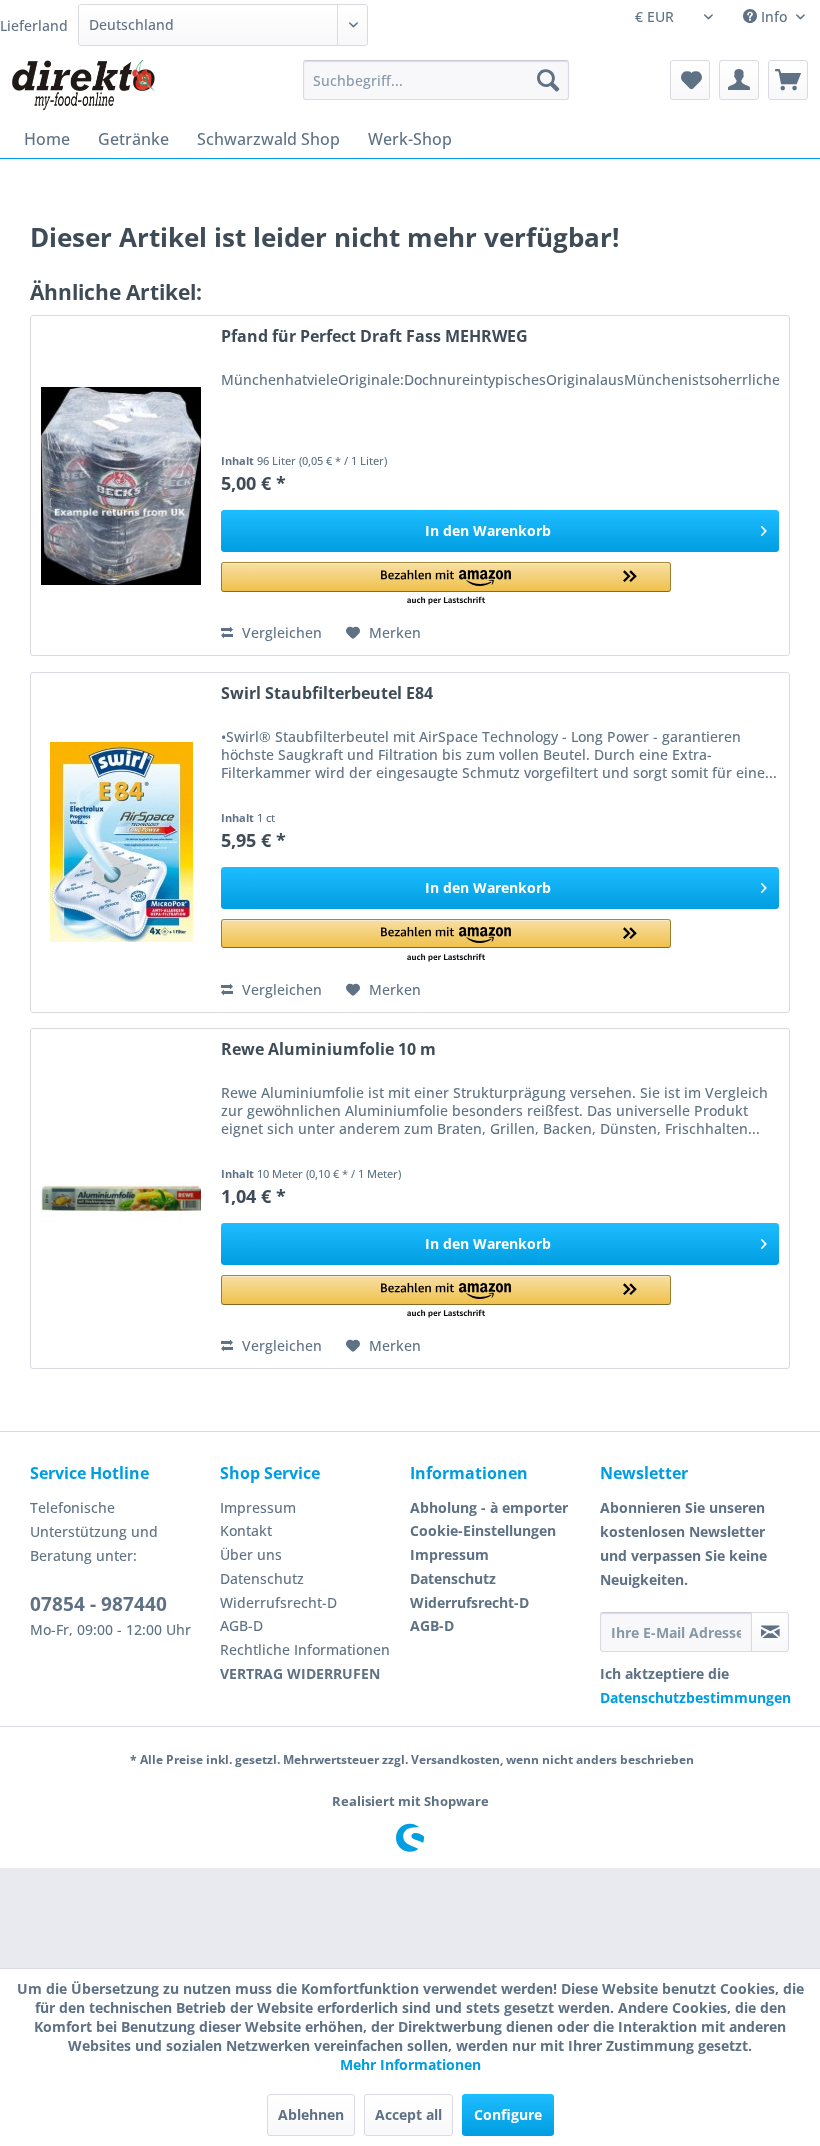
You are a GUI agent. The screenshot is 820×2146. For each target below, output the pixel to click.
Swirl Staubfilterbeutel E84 (327, 693)
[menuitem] (436, 80)
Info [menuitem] (774, 16)
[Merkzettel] (690, 80)
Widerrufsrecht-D (278, 1602)
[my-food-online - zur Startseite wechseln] (82, 85)
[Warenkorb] (788, 80)
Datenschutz (262, 1578)
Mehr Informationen (410, 2064)
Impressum (258, 1507)
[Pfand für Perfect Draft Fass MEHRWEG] (121, 485)
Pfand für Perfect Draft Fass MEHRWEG (374, 336)
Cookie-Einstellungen (483, 1530)
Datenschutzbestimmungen (695, 1697)
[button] (446, 584)
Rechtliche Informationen (305, 1649)
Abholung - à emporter (489, 1507)
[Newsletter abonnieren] (770, 1632)
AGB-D (241, 1625)
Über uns (251, 1554)
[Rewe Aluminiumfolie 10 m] (121, 1198)
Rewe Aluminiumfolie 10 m (328, 1049)
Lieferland (34, 25)
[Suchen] (548, 80)
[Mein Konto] (739, 80)
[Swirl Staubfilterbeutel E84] (121, 842)
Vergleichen (280, 632)
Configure (508, 2114)
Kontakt (246, 1530)
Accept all (408, 2114)
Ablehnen (311, 2114)
